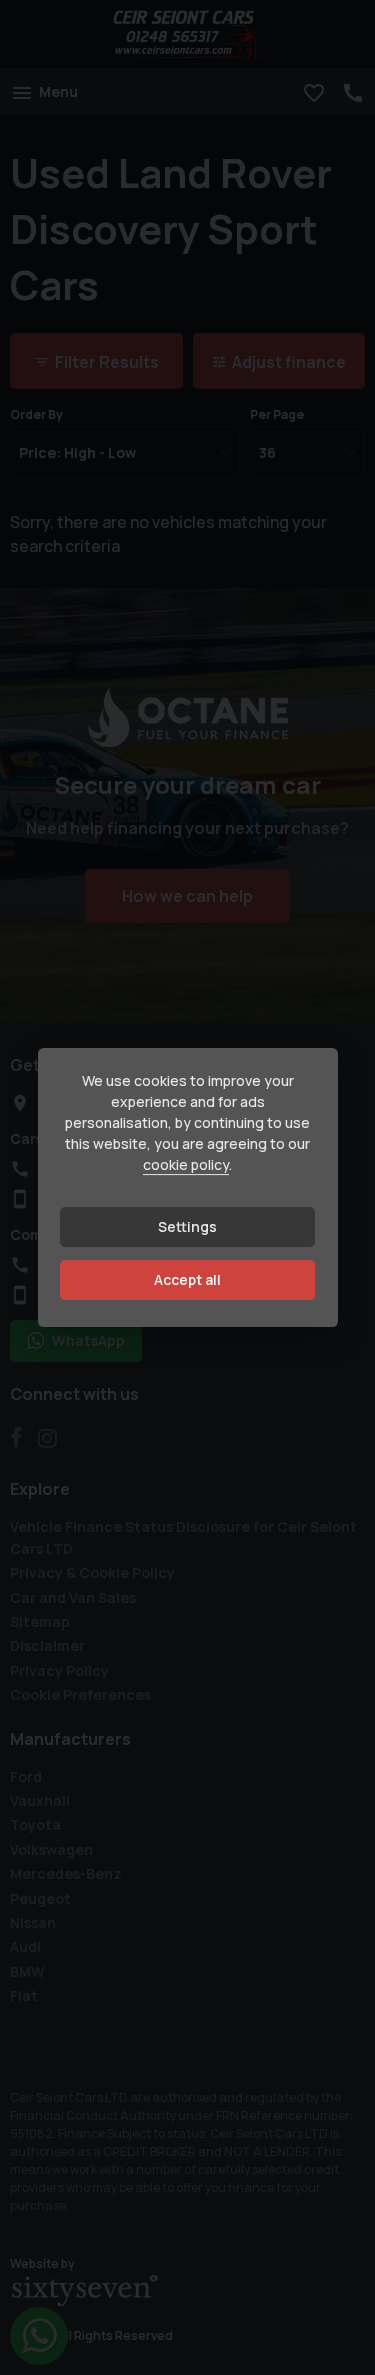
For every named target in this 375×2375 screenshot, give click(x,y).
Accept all (187, 1279)
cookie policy (186, 1164)
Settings (187, 1226)
